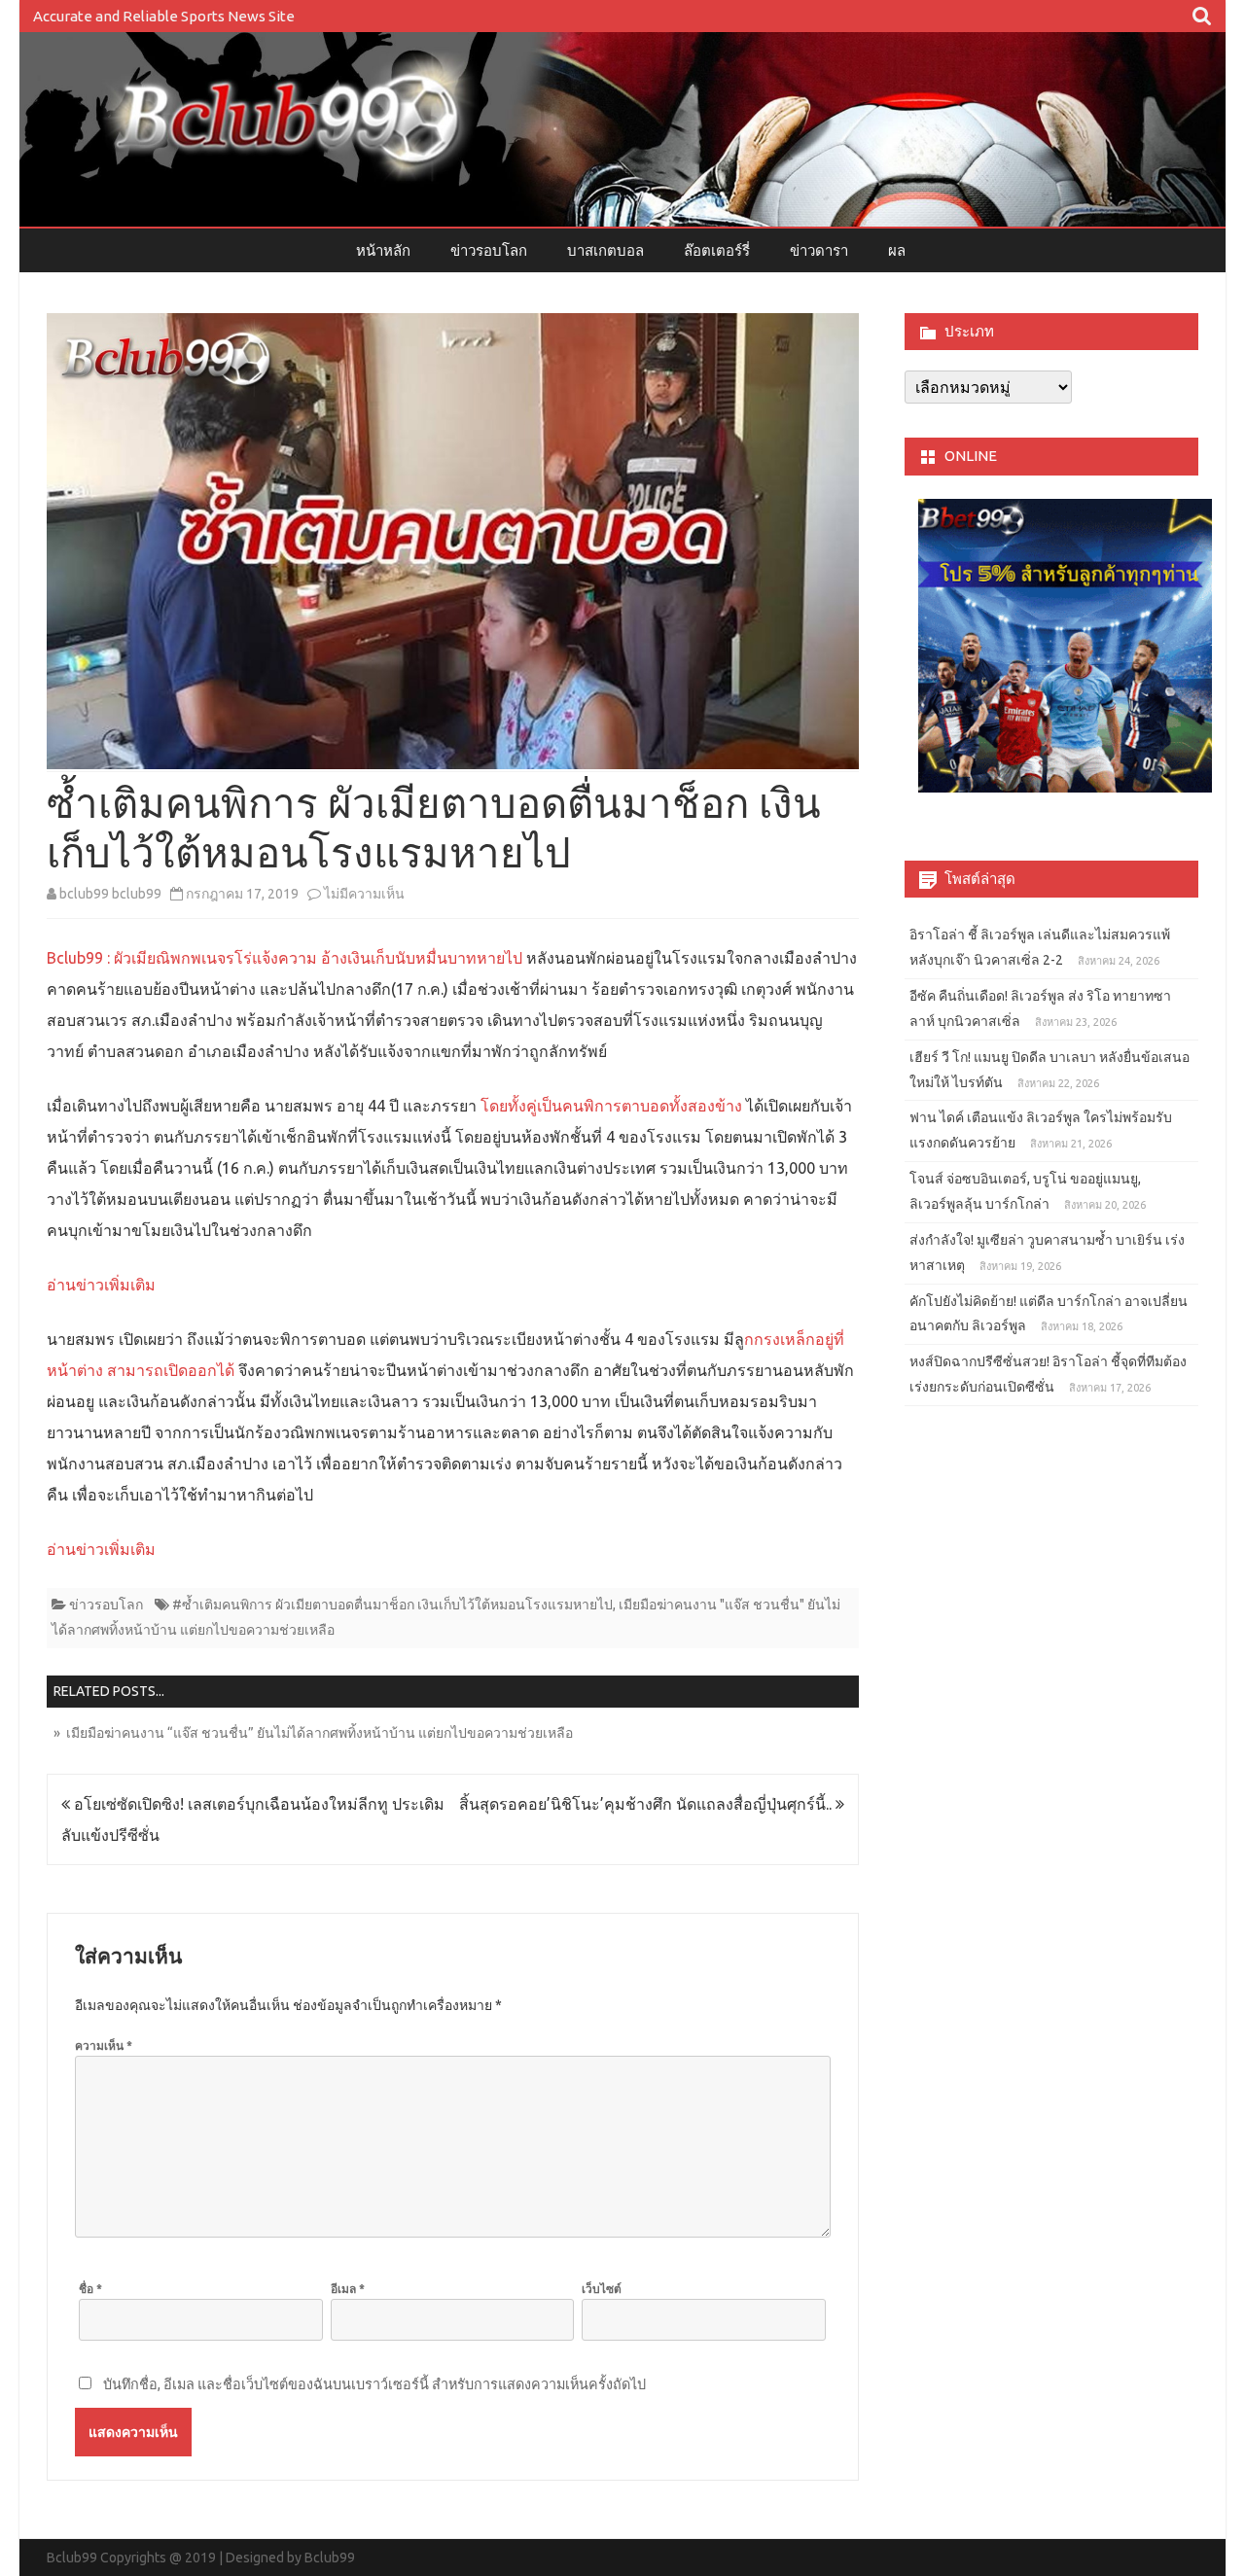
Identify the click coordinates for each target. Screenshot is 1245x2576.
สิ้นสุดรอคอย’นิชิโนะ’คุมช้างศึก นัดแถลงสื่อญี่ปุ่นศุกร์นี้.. (647, 1804)
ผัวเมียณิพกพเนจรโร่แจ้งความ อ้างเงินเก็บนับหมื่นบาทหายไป (318, 958)
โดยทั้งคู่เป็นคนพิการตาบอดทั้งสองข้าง (611, 1106)
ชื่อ (90, 2289)
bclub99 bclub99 (110, 894)
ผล (897, 250)
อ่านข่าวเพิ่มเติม (101, 1285)
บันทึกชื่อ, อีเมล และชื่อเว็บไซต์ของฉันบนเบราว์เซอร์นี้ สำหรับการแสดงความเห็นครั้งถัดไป (374, 2384)
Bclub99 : (80, 958)
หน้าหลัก (383, 250)
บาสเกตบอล (605, 250)
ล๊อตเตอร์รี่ (717, 250)
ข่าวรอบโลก (489, 250)
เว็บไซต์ (602, 2289)
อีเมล (348, 2289)
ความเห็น (104, 2046)
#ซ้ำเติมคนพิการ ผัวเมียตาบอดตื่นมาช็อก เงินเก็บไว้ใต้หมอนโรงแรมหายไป (392, 1605)
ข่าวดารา (819, 250)
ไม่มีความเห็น (364, 894)
